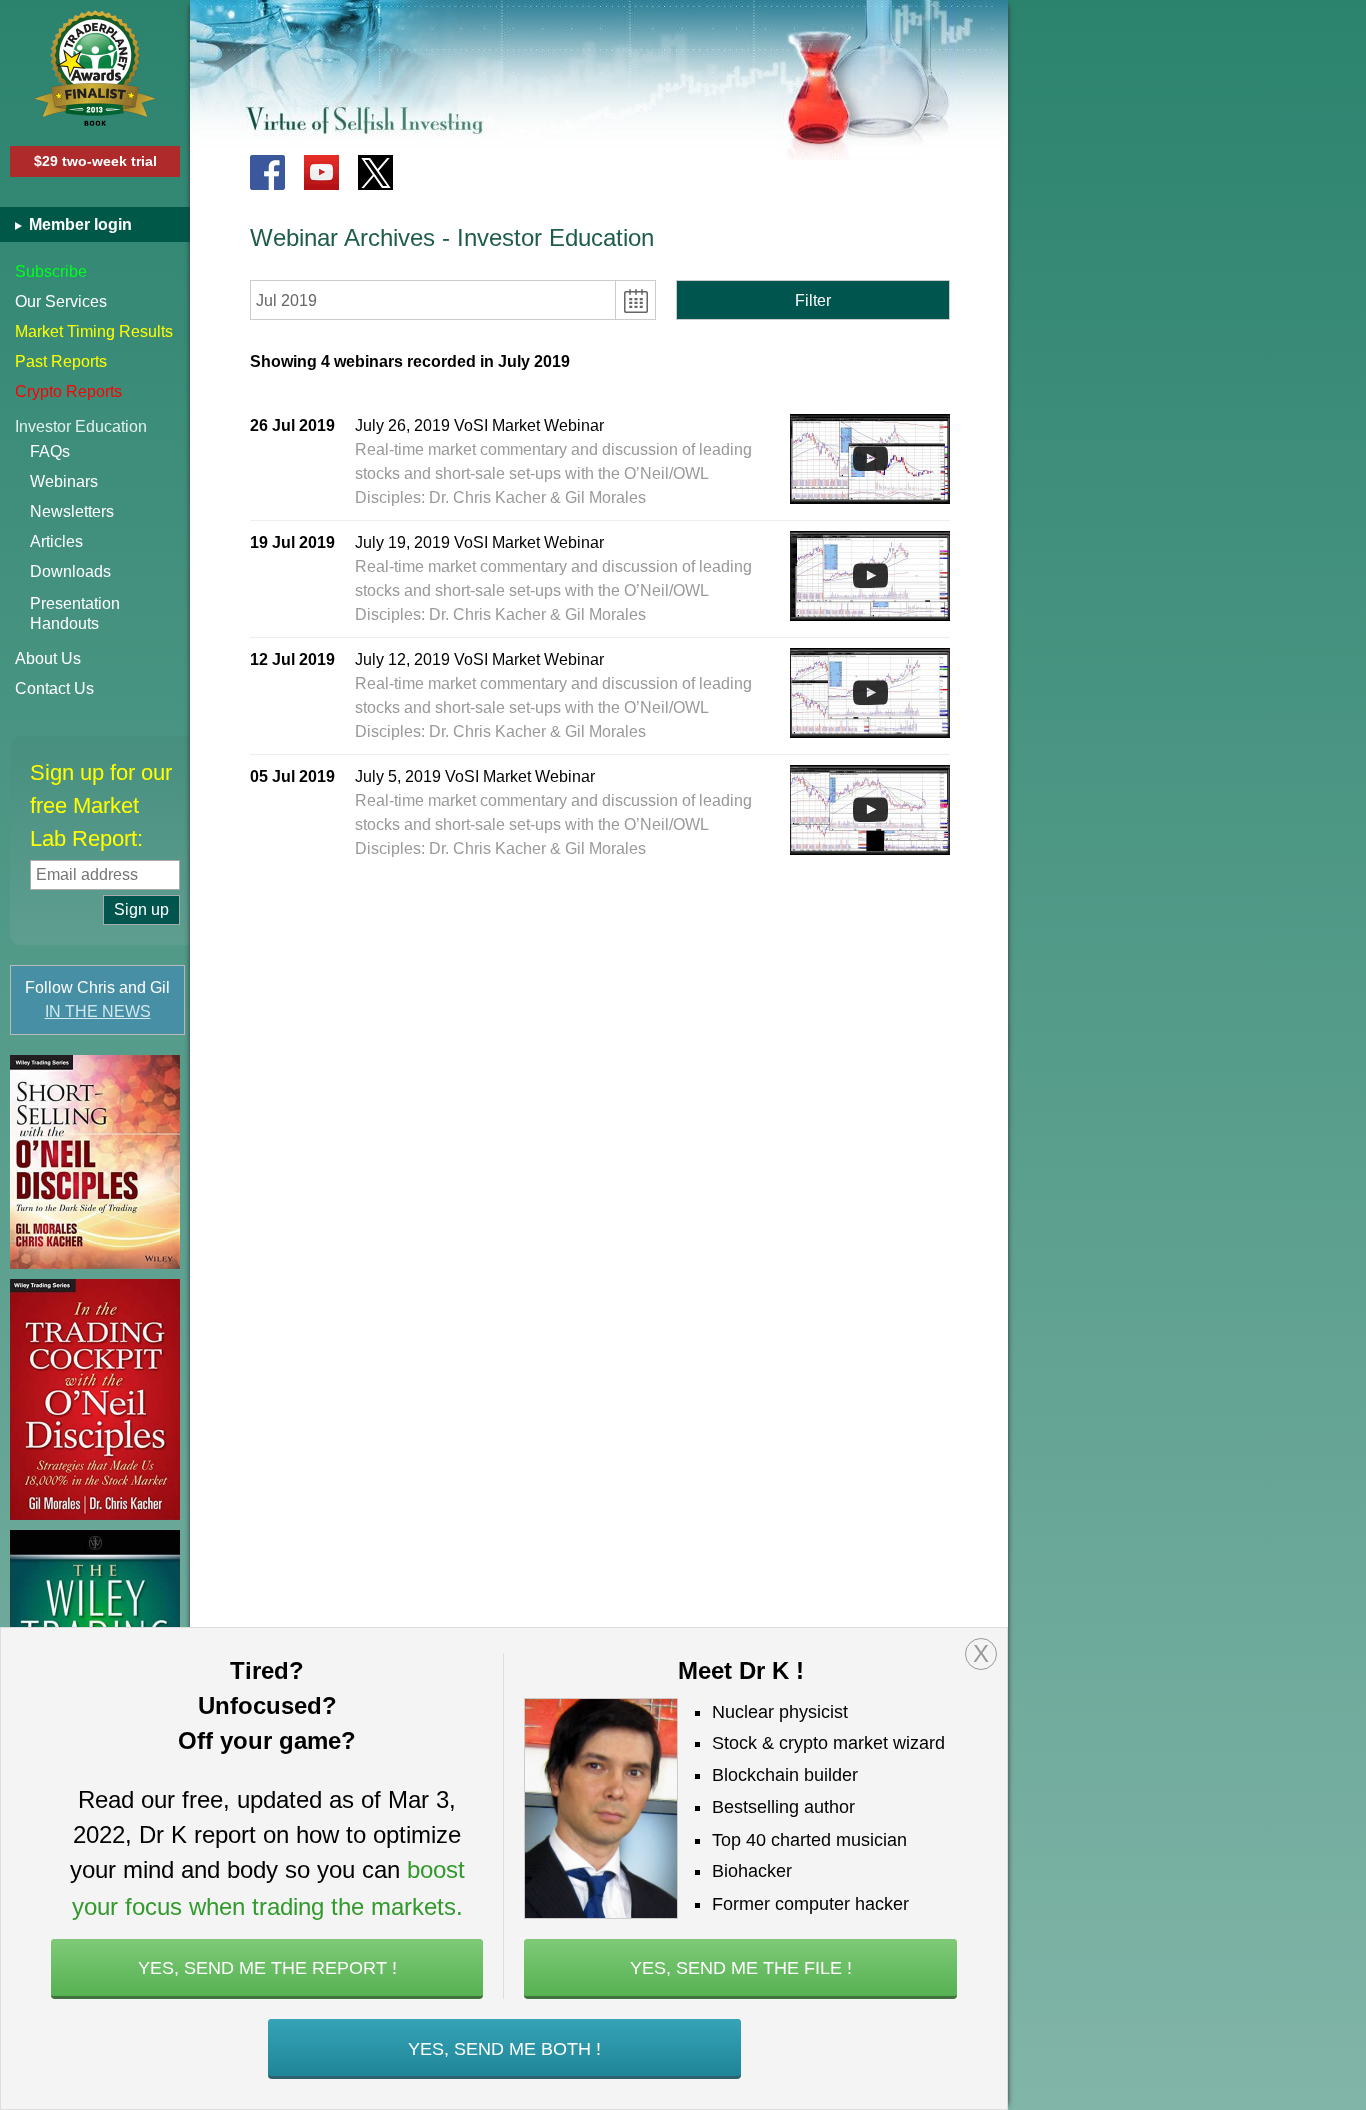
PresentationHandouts (75, 613)
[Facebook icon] (267, 172)
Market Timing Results (94, 331)
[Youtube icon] (321, 172)
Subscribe (51, 271)
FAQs (50, 451)
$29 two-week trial (95, 161)
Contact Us (54, 688)
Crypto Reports (68, 391)
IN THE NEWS (98, 1011)
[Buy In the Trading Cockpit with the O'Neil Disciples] (95, 1399)
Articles (56, 541)
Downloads (70, 571)
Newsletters (72, 511)
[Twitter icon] (375, 172)
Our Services (61, 301)
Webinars (64, 481)
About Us (48, 658)
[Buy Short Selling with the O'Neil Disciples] (95, 1162)
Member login (78, 224)
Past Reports (61, 361)
